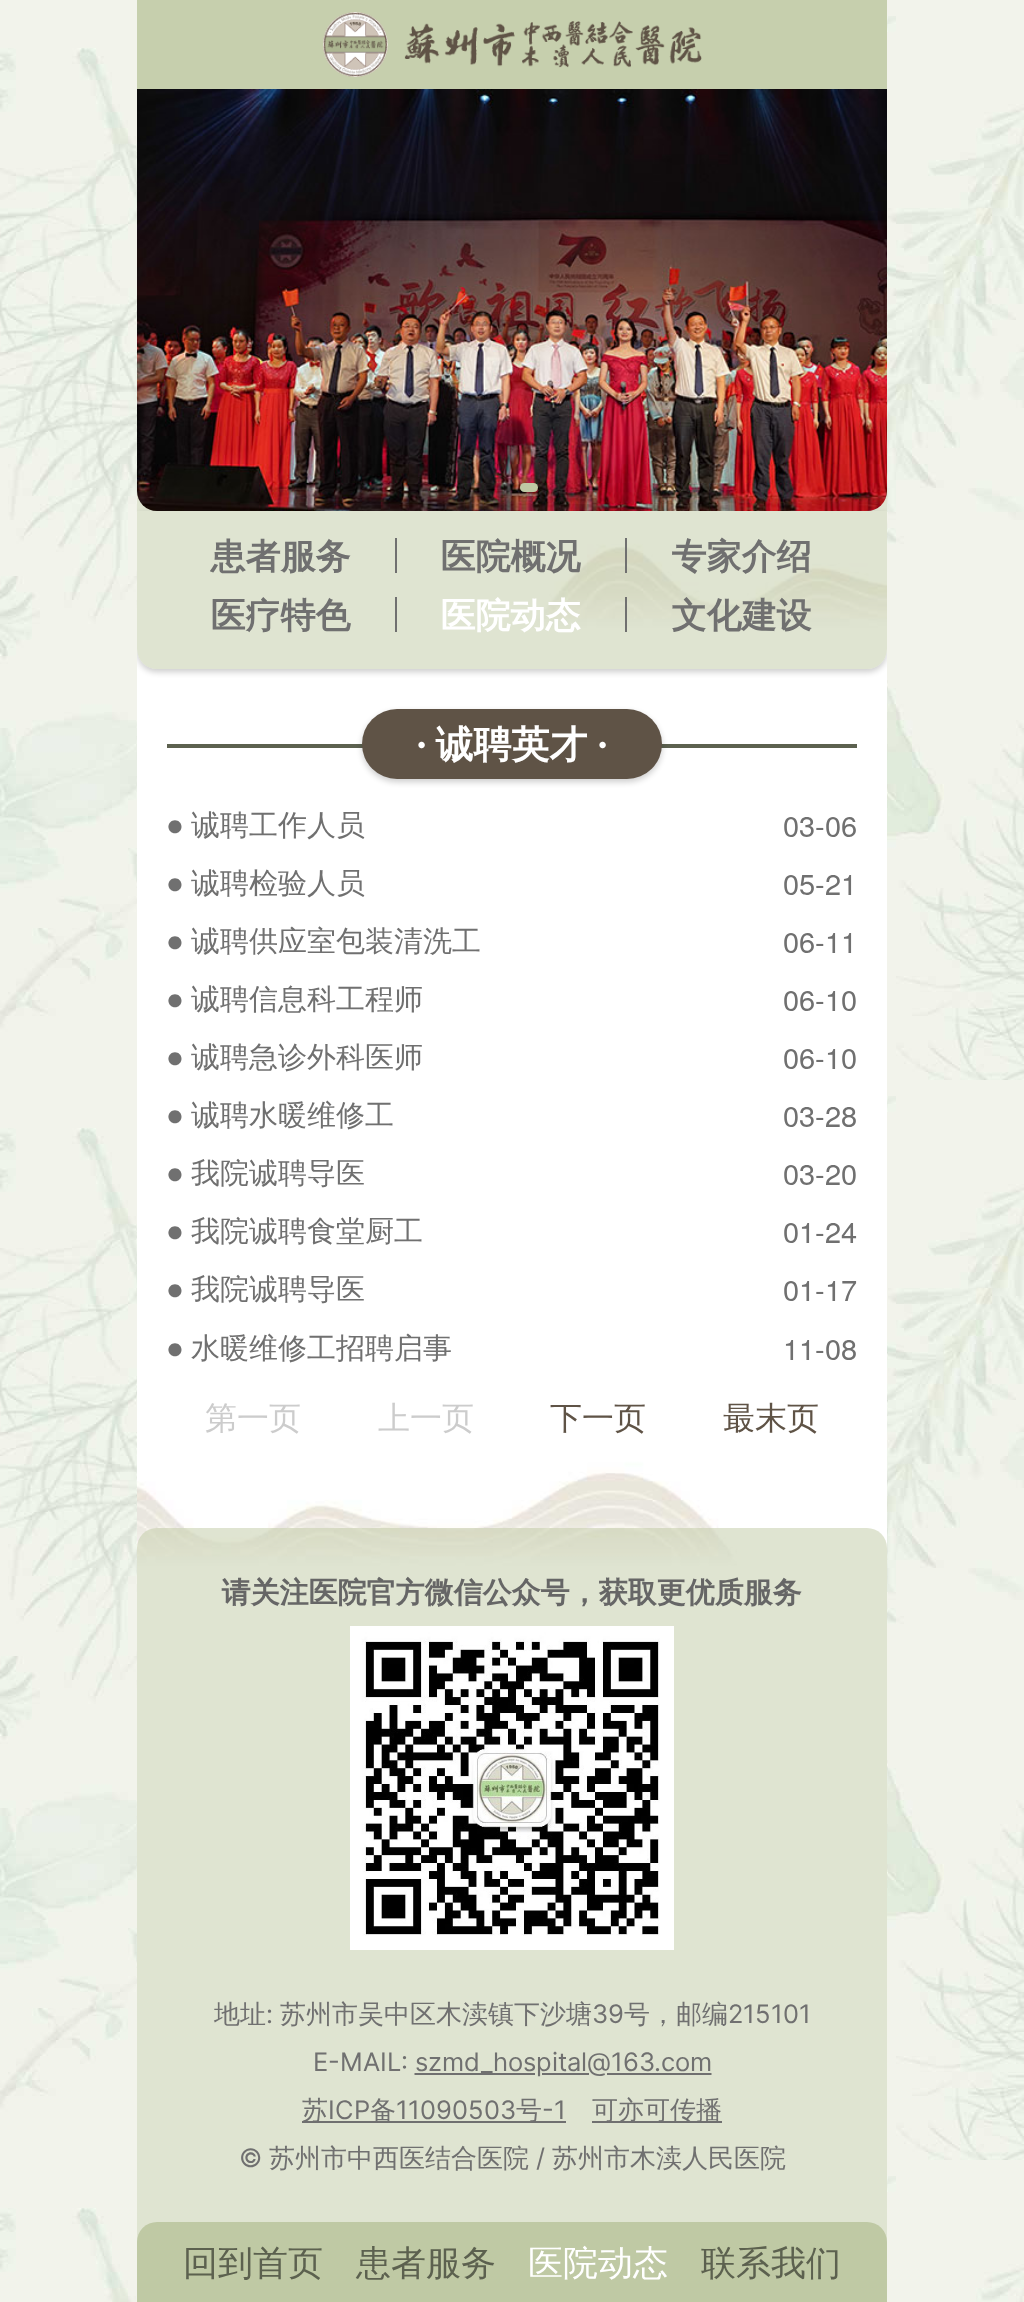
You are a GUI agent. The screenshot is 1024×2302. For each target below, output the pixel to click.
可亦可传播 (657, 2109)
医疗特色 (281, 614)
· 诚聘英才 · (512, 743)
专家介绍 (742, 555)
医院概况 (511, 555)
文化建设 (742, 614)
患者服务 (281, 555)
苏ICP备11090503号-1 (434, 2109)
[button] (495, 487)
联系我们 (771, 2262)
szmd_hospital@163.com (563, 2061)
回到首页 (253, 2262)
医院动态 (511, 614)
